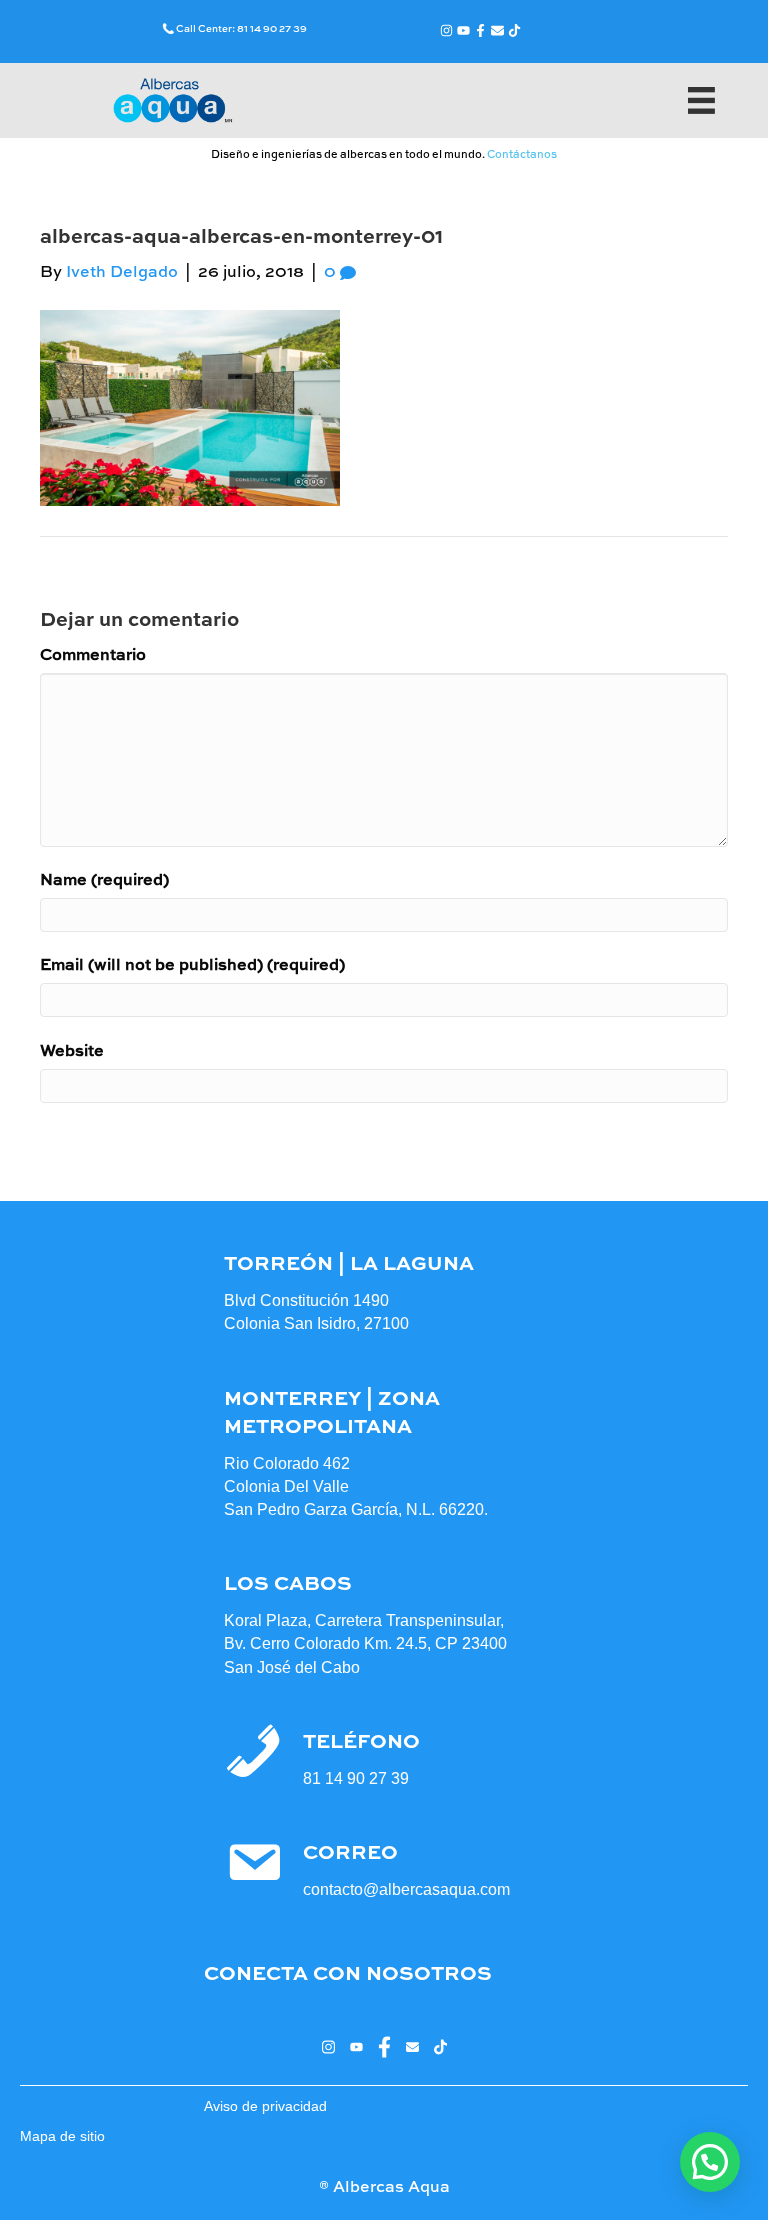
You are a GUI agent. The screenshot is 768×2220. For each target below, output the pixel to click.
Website (72, 1052)
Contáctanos (522, 155)
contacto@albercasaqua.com (406, 1889)
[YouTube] (463, 30)
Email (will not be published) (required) (192, 966)
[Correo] (497, 30)
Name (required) (104, 881)
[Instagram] (446, 30)
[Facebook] (480, 30)
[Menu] (701, 100)
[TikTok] (514, 30)
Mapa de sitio (62, 2136)
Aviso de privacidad (265, 2106)
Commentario (93, 656)
